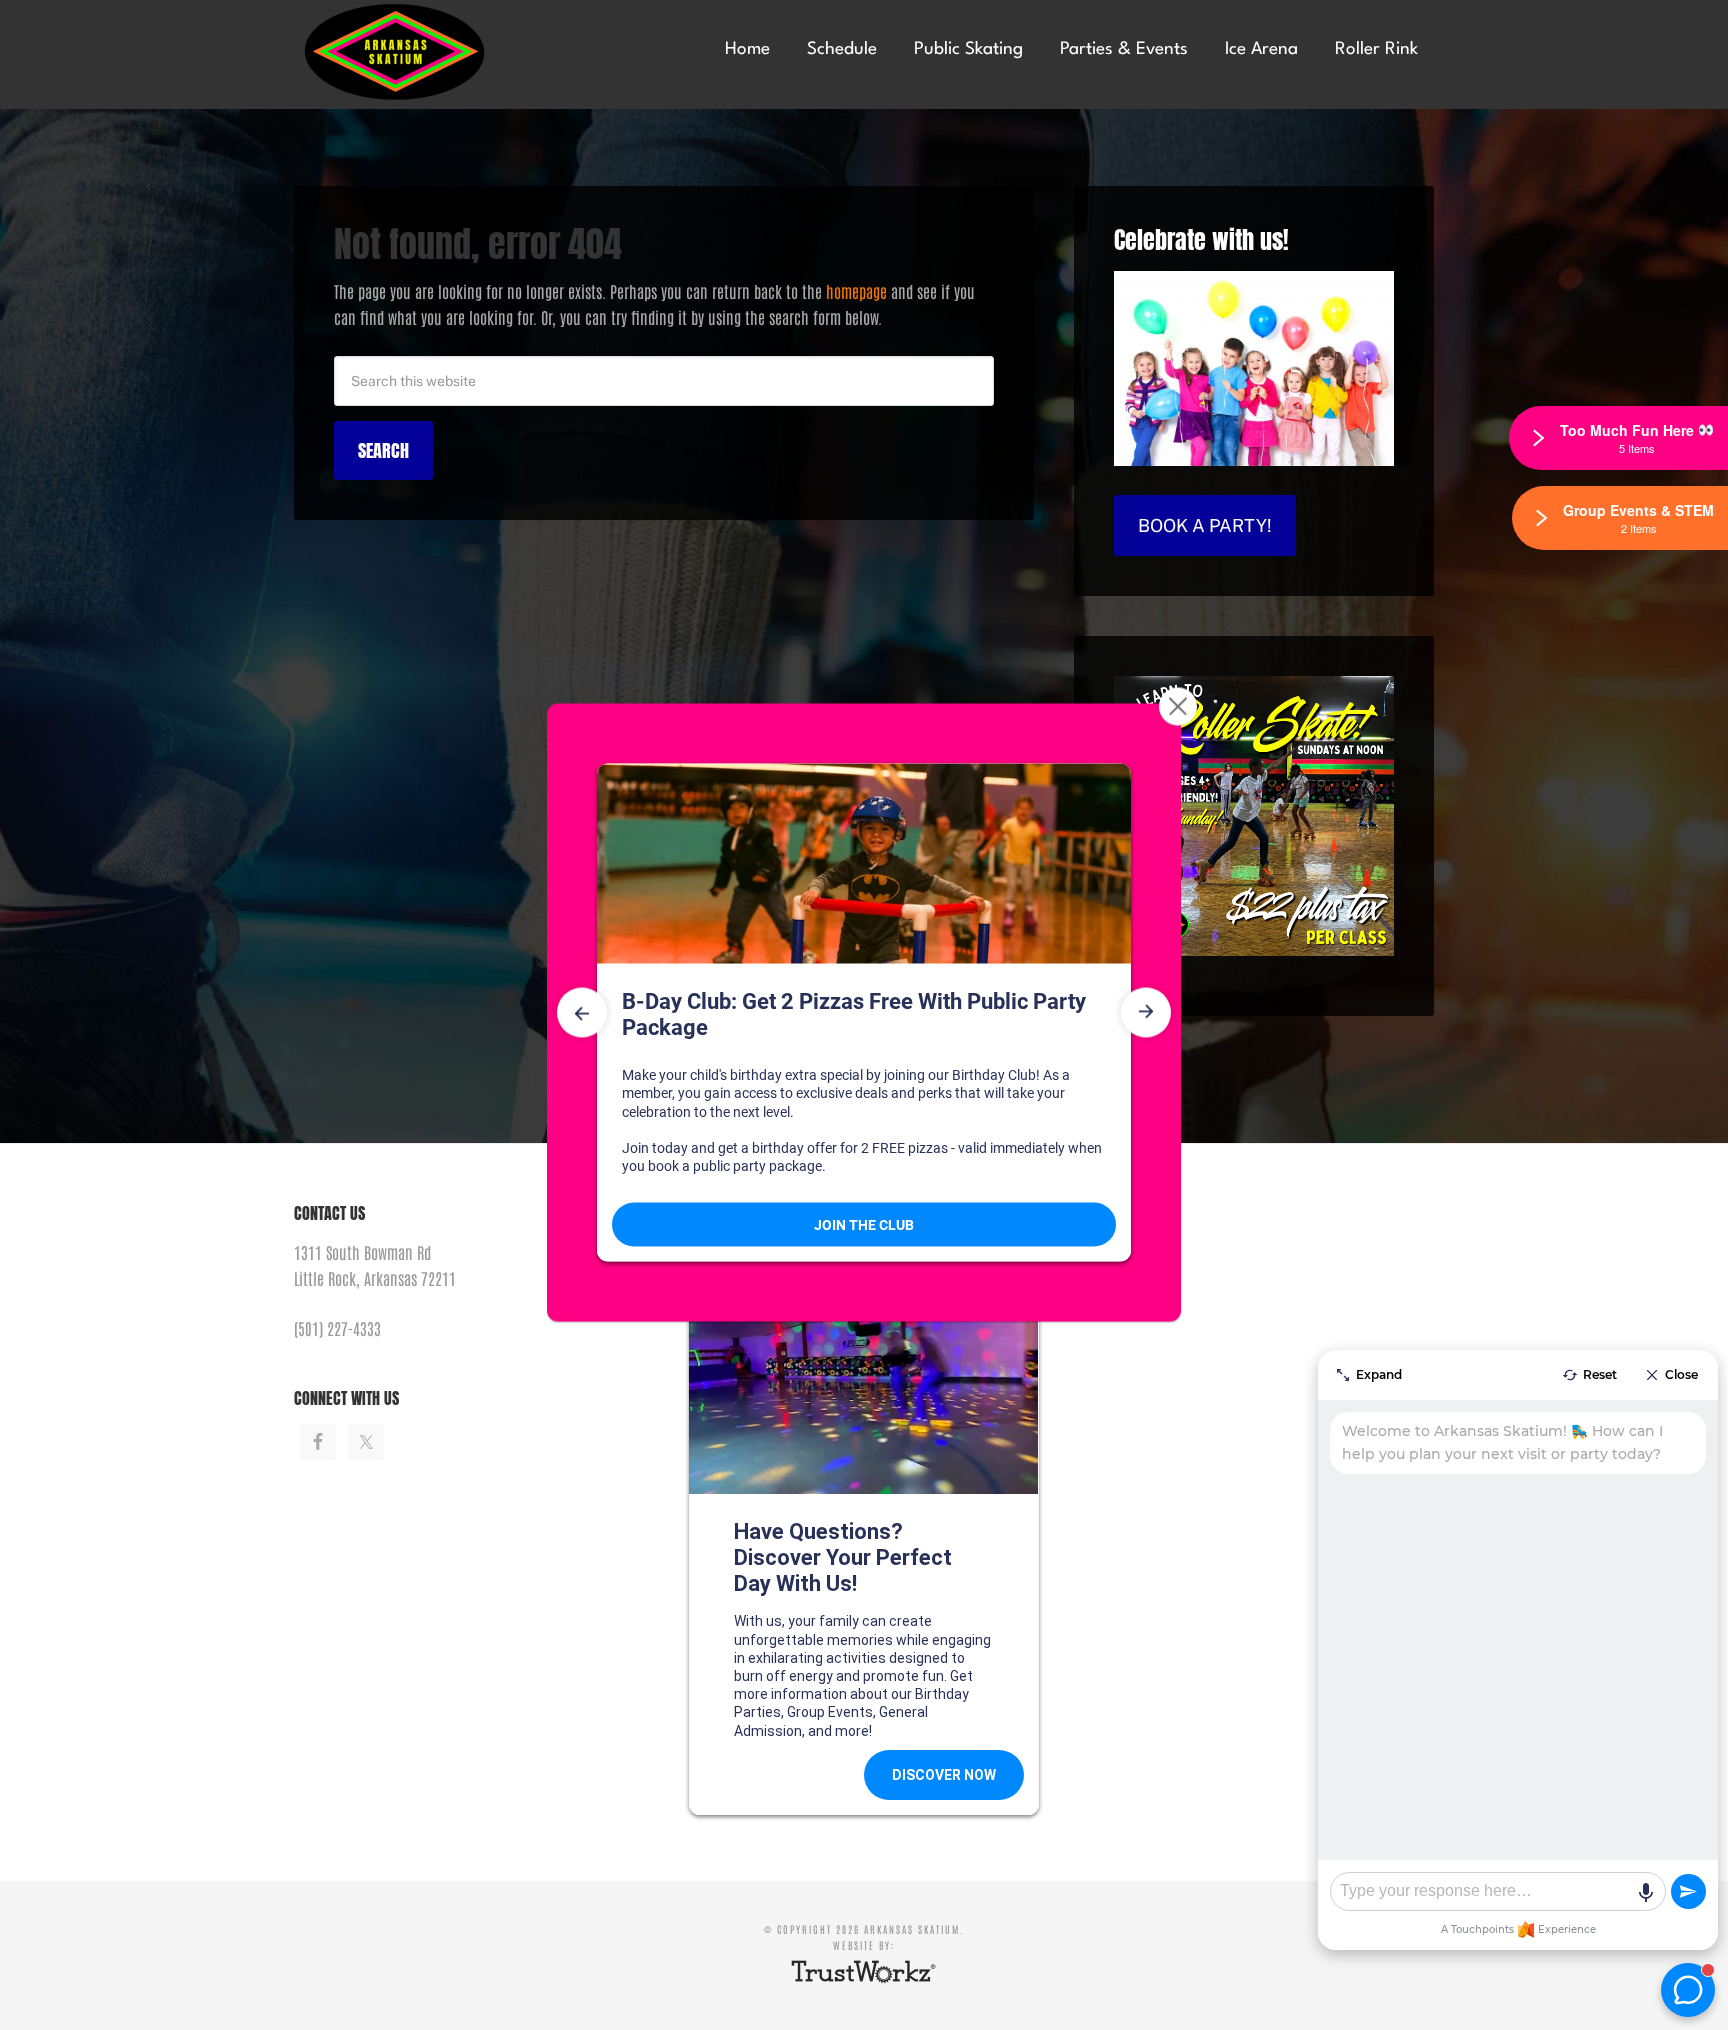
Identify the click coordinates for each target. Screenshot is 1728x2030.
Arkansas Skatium (444, 52)
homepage (856, 291)
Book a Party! (1205, 525)
